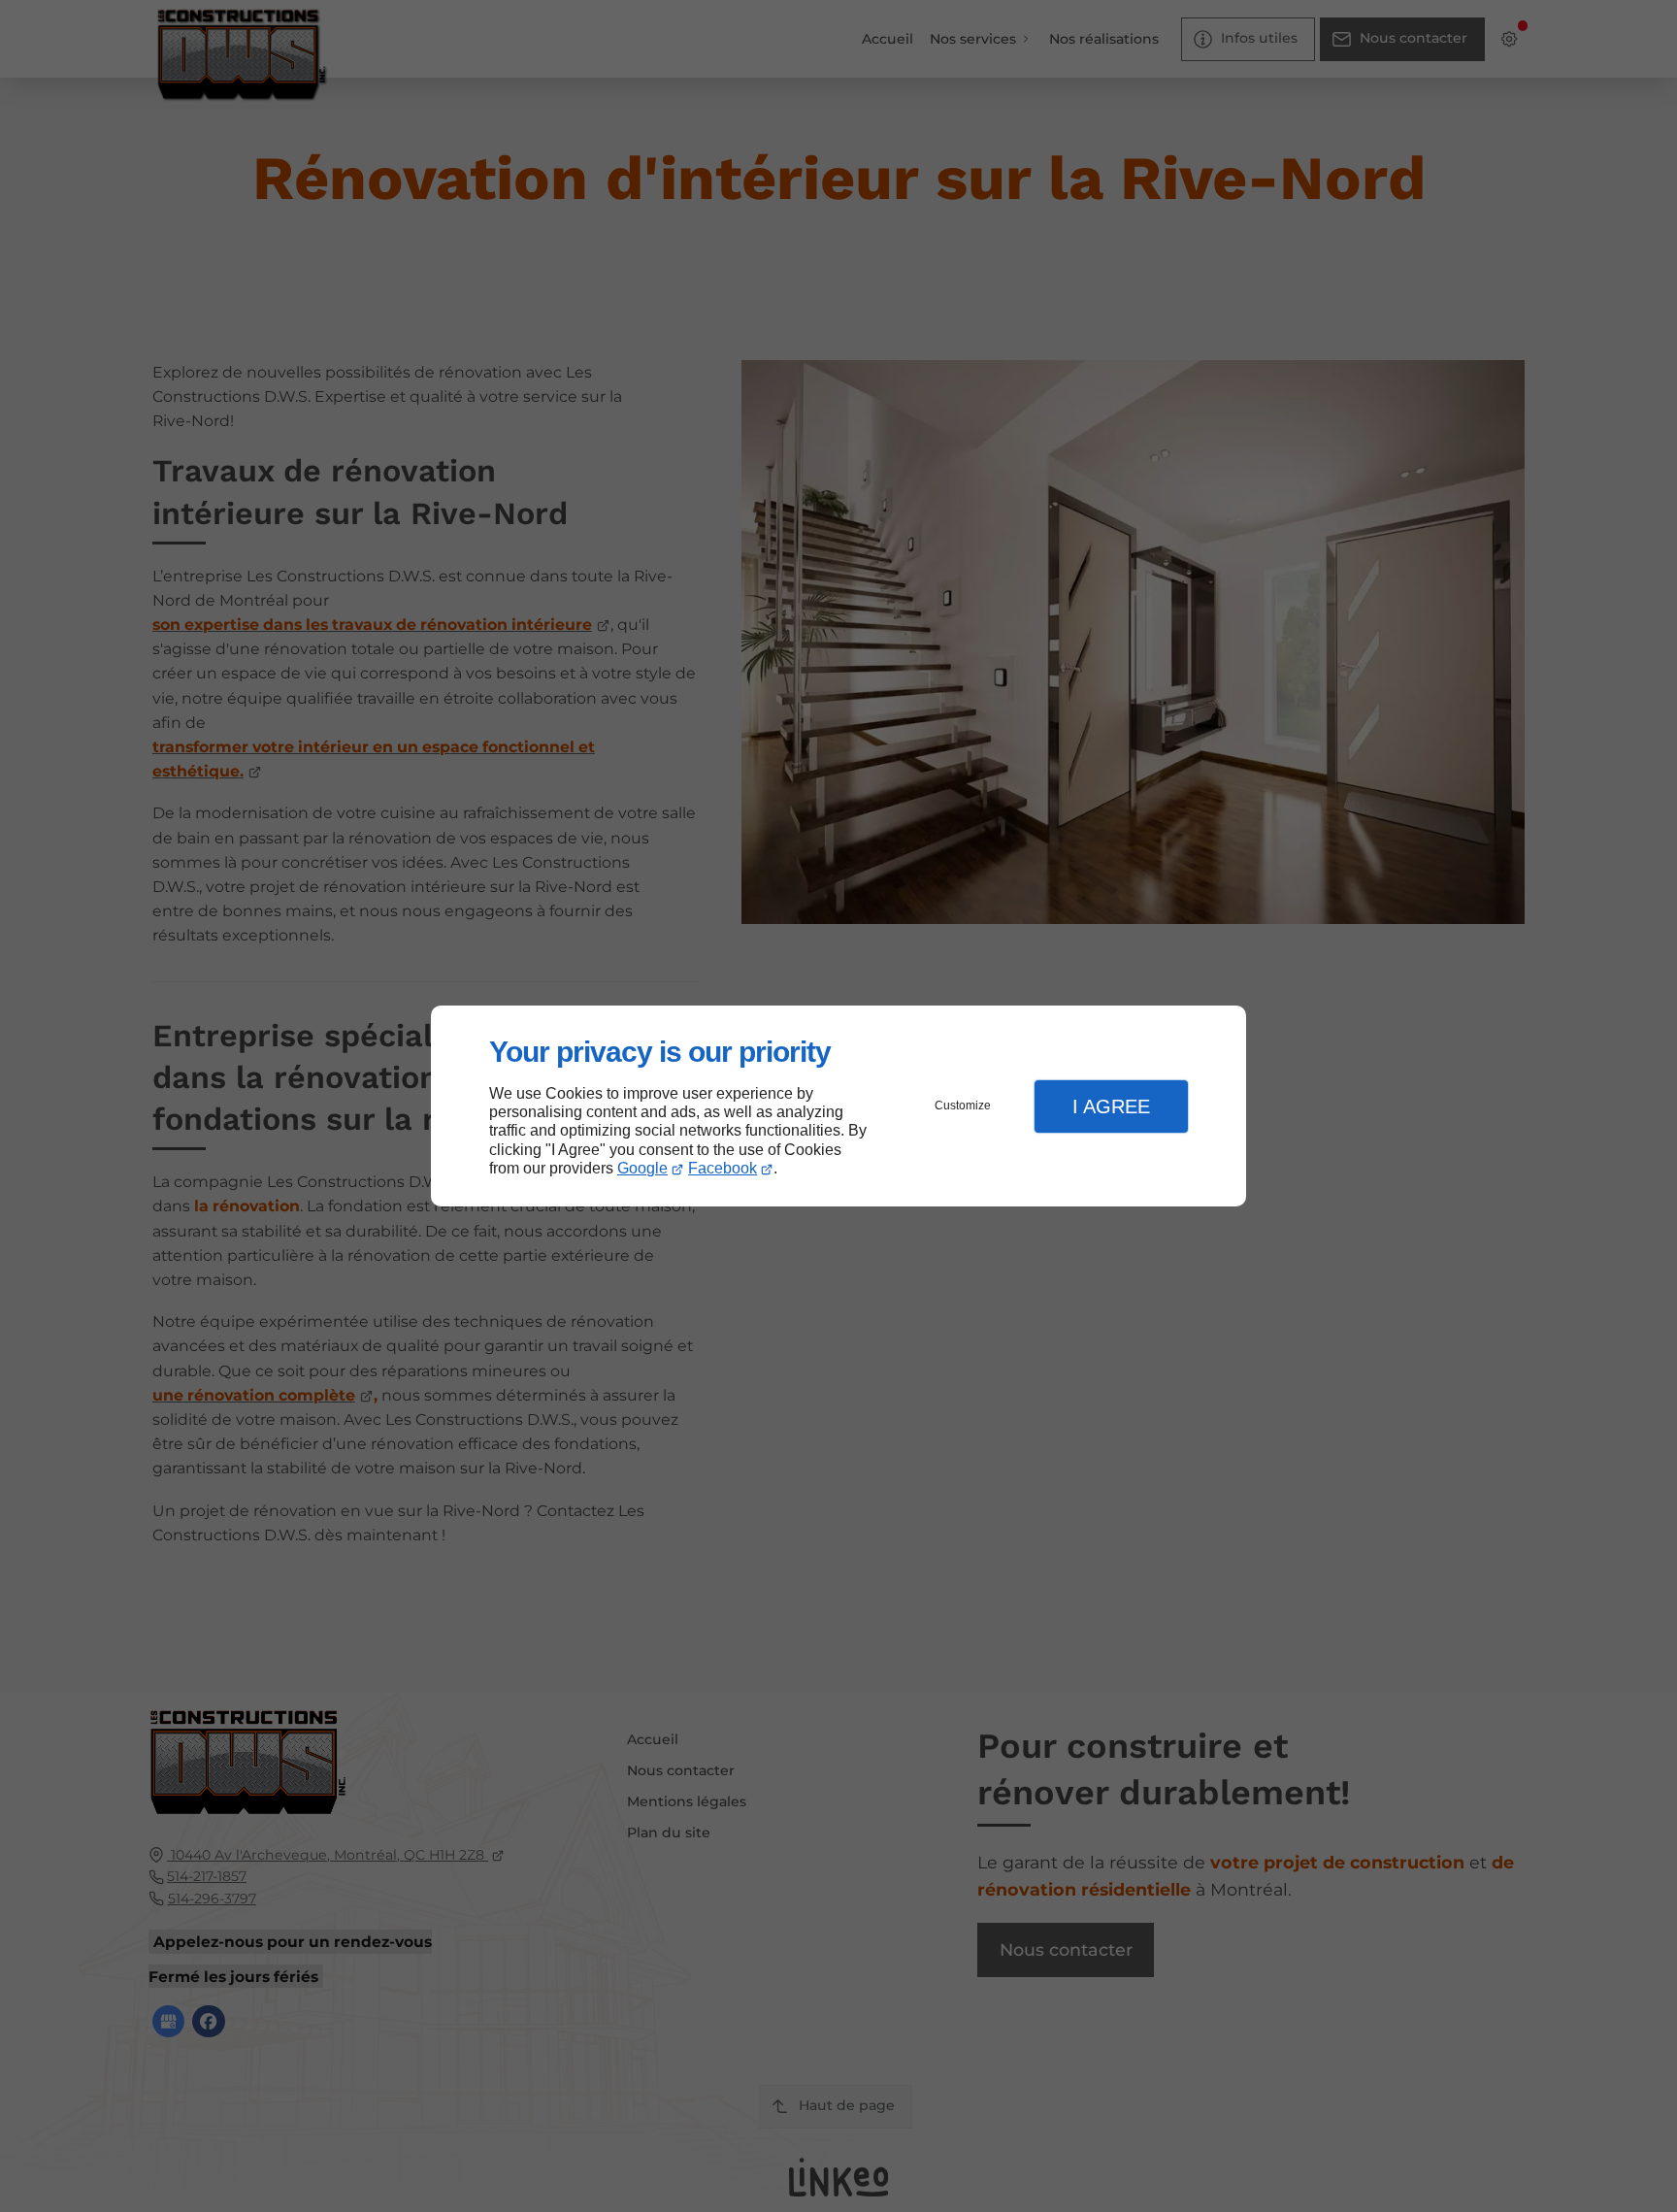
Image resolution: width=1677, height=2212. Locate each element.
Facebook (723, 1168)
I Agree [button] (1111, 1106)
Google (642, 1168)
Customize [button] (963, 1106)
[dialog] (838, 1106)
